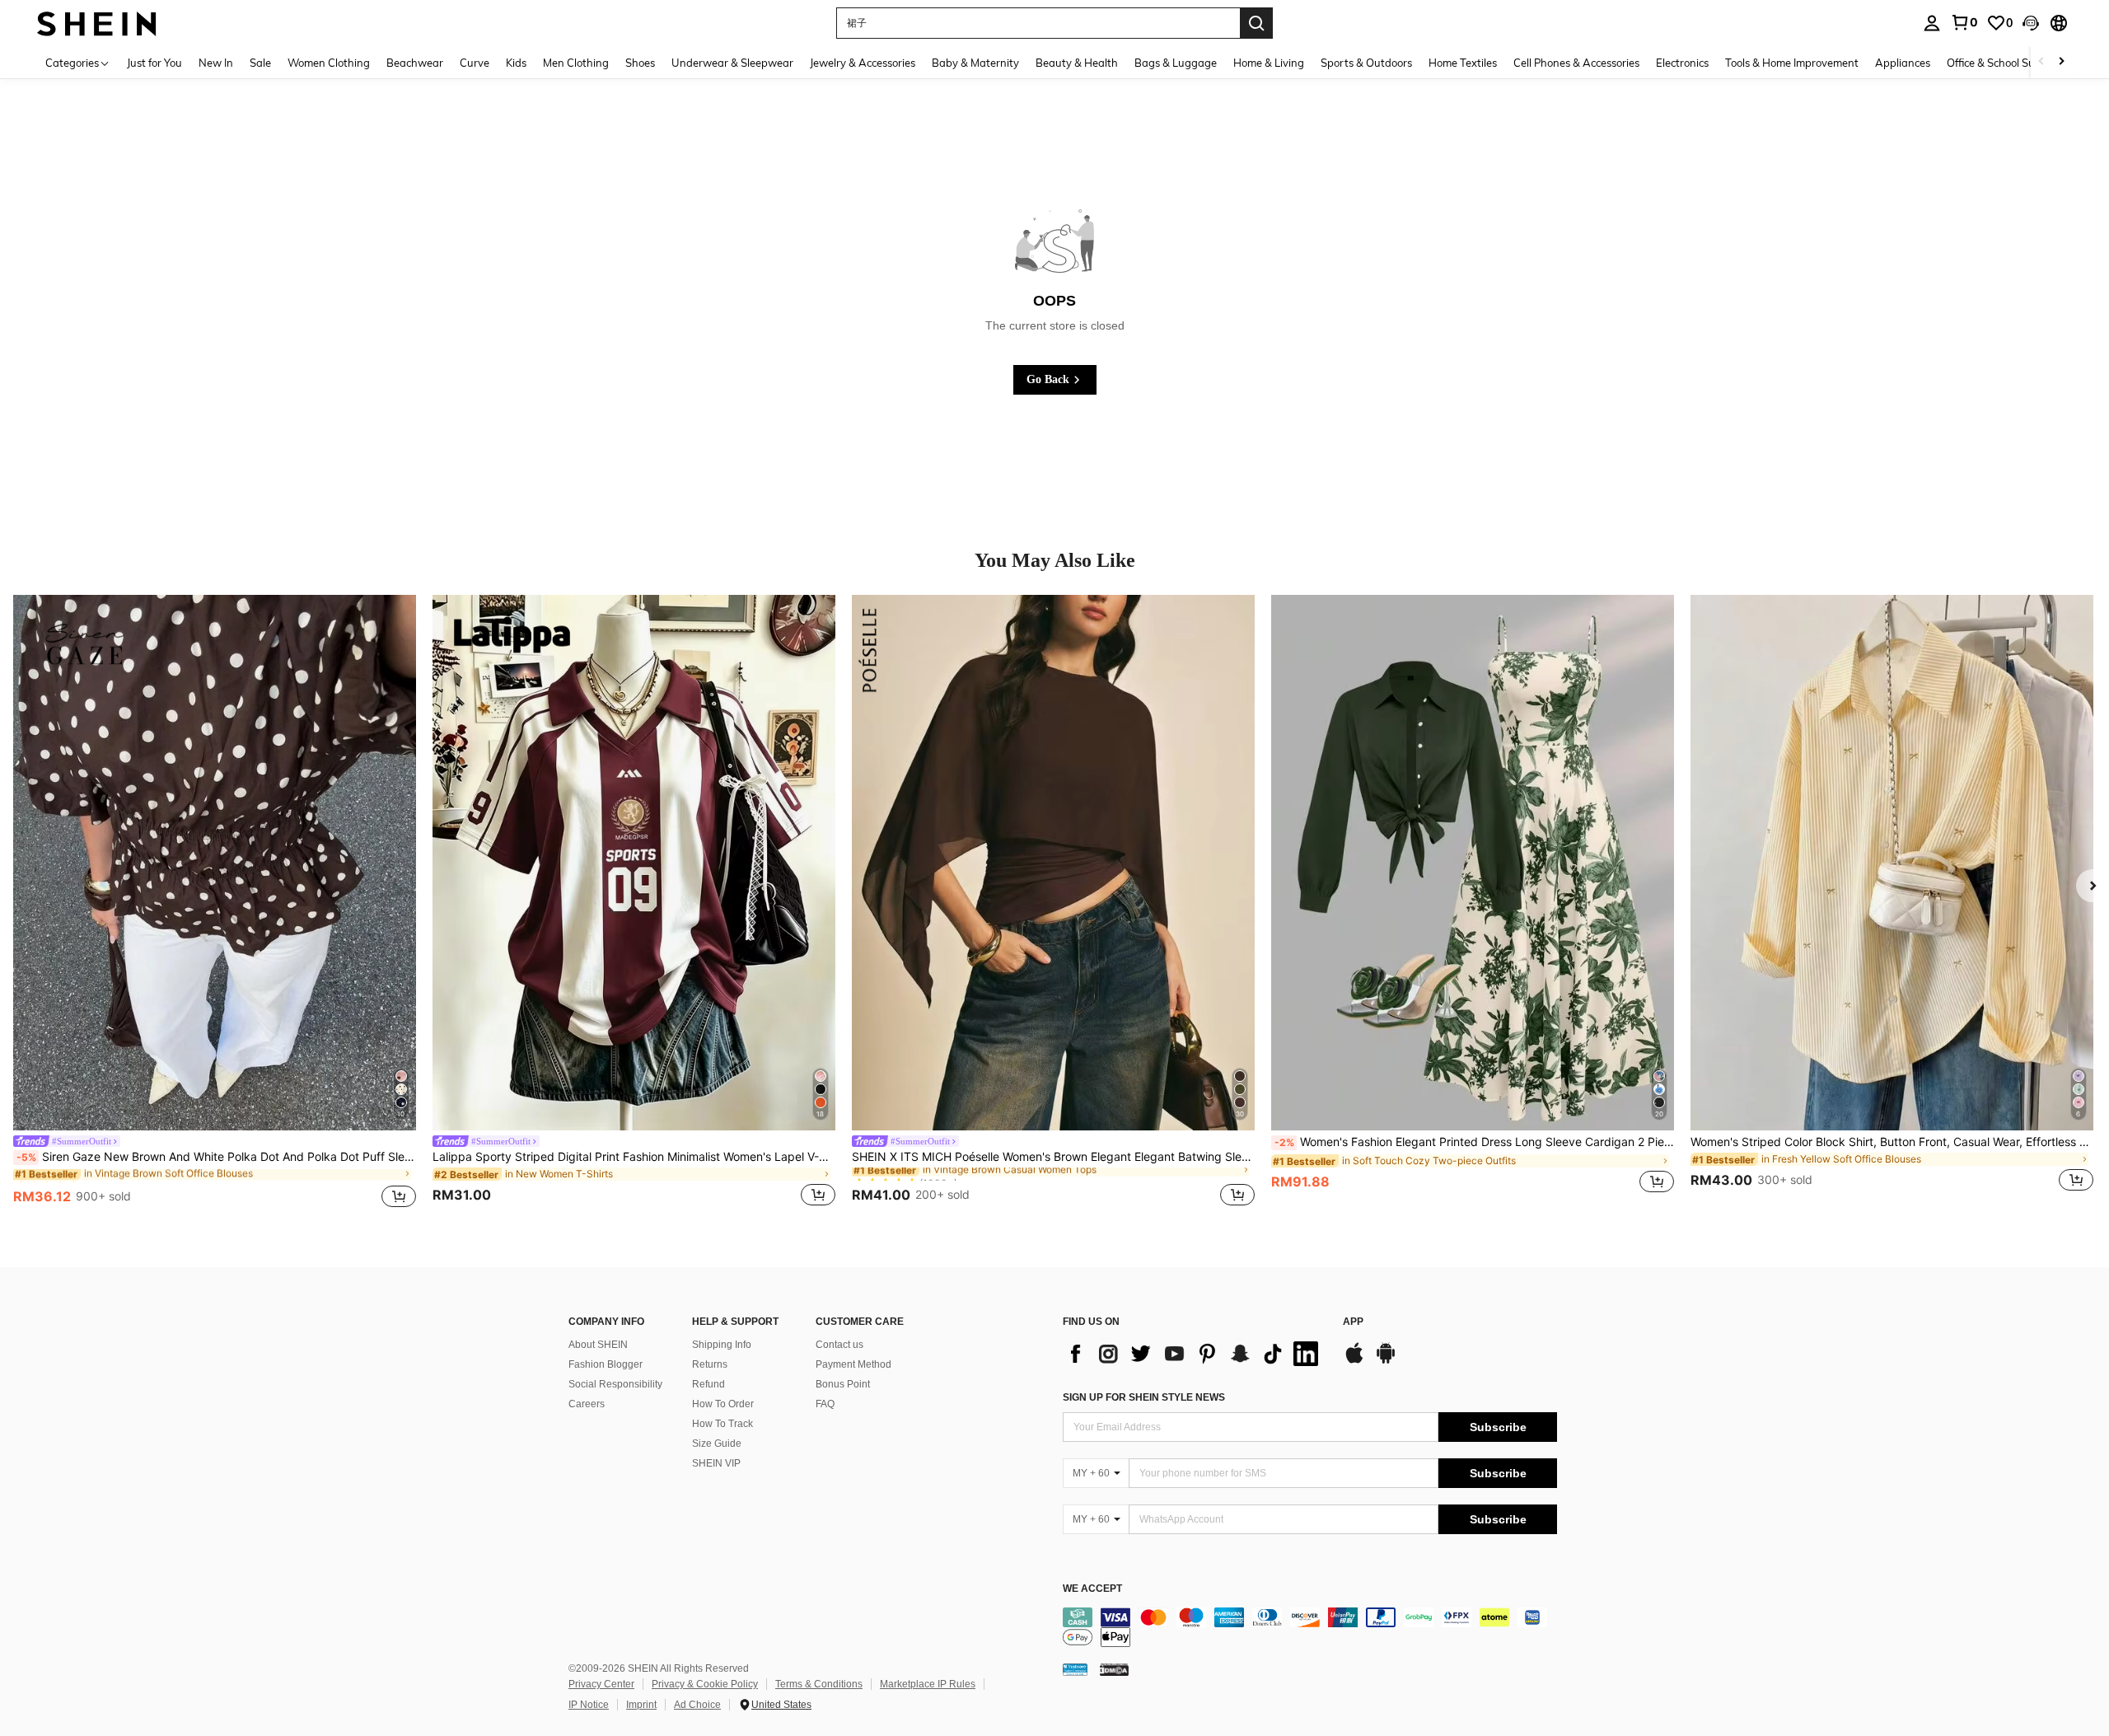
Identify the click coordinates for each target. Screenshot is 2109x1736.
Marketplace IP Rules (928, 1684)
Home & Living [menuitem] (1269, 63)
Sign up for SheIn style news (1144, 1397)
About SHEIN (598, 1345)
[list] (1195, 1354)
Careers (587, 1404)
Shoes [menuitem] (640, 63)
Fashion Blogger (606, 1364)
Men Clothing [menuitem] (576, 63)
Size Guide (717, 1444)
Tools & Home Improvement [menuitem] (1792, 63)
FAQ (825, 1404)
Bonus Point (843, 1384)
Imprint (641, 1705)
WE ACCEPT (1092, 1589)
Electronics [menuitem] (1682, 63)
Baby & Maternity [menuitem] (975, 63)
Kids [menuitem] (516, 63)
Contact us (839, 1345)
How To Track (722, 1424)
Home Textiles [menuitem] (1463, 63)
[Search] (1256, 23)
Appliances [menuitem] (1903, 63)
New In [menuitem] (216, 63)
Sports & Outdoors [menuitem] (1366, 63)
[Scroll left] (2041, 62)
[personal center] (1932, 23)
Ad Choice (697, 1705)
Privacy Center (601, 1684)
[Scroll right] (2061, 62)
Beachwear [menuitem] (415, 63)
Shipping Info (722, 1345)
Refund (708, 1384)
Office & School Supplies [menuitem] (2005, 63)
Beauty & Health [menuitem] (1077, 63)
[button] (2031, 23)
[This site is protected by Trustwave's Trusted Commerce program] (1075, 1668)
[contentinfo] (1310, 1627)
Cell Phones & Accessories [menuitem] (1576, 63)
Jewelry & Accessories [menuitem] (863, 63)
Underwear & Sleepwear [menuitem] (732, 63)
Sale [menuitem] (260, 63)
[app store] (1354, 1361)
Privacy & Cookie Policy (705, 1684)
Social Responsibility (615, 1384)
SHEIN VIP (716, 1463)
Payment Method (853, 1364)
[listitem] (215, 904)
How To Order (723, 1404)
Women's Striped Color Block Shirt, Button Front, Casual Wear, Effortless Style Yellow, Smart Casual (1892, 1142)
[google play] (1386, 1361)
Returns (710, 1364)
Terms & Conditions (819, 1684)
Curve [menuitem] (475, 63)
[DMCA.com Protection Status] (1114, 1668)
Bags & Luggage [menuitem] (1176, 63)
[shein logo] (97, 23)
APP (1353, 1322)
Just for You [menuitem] (154, 63)
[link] (1964, 22)
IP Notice (589, 1705)
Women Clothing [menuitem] (329, 63)
